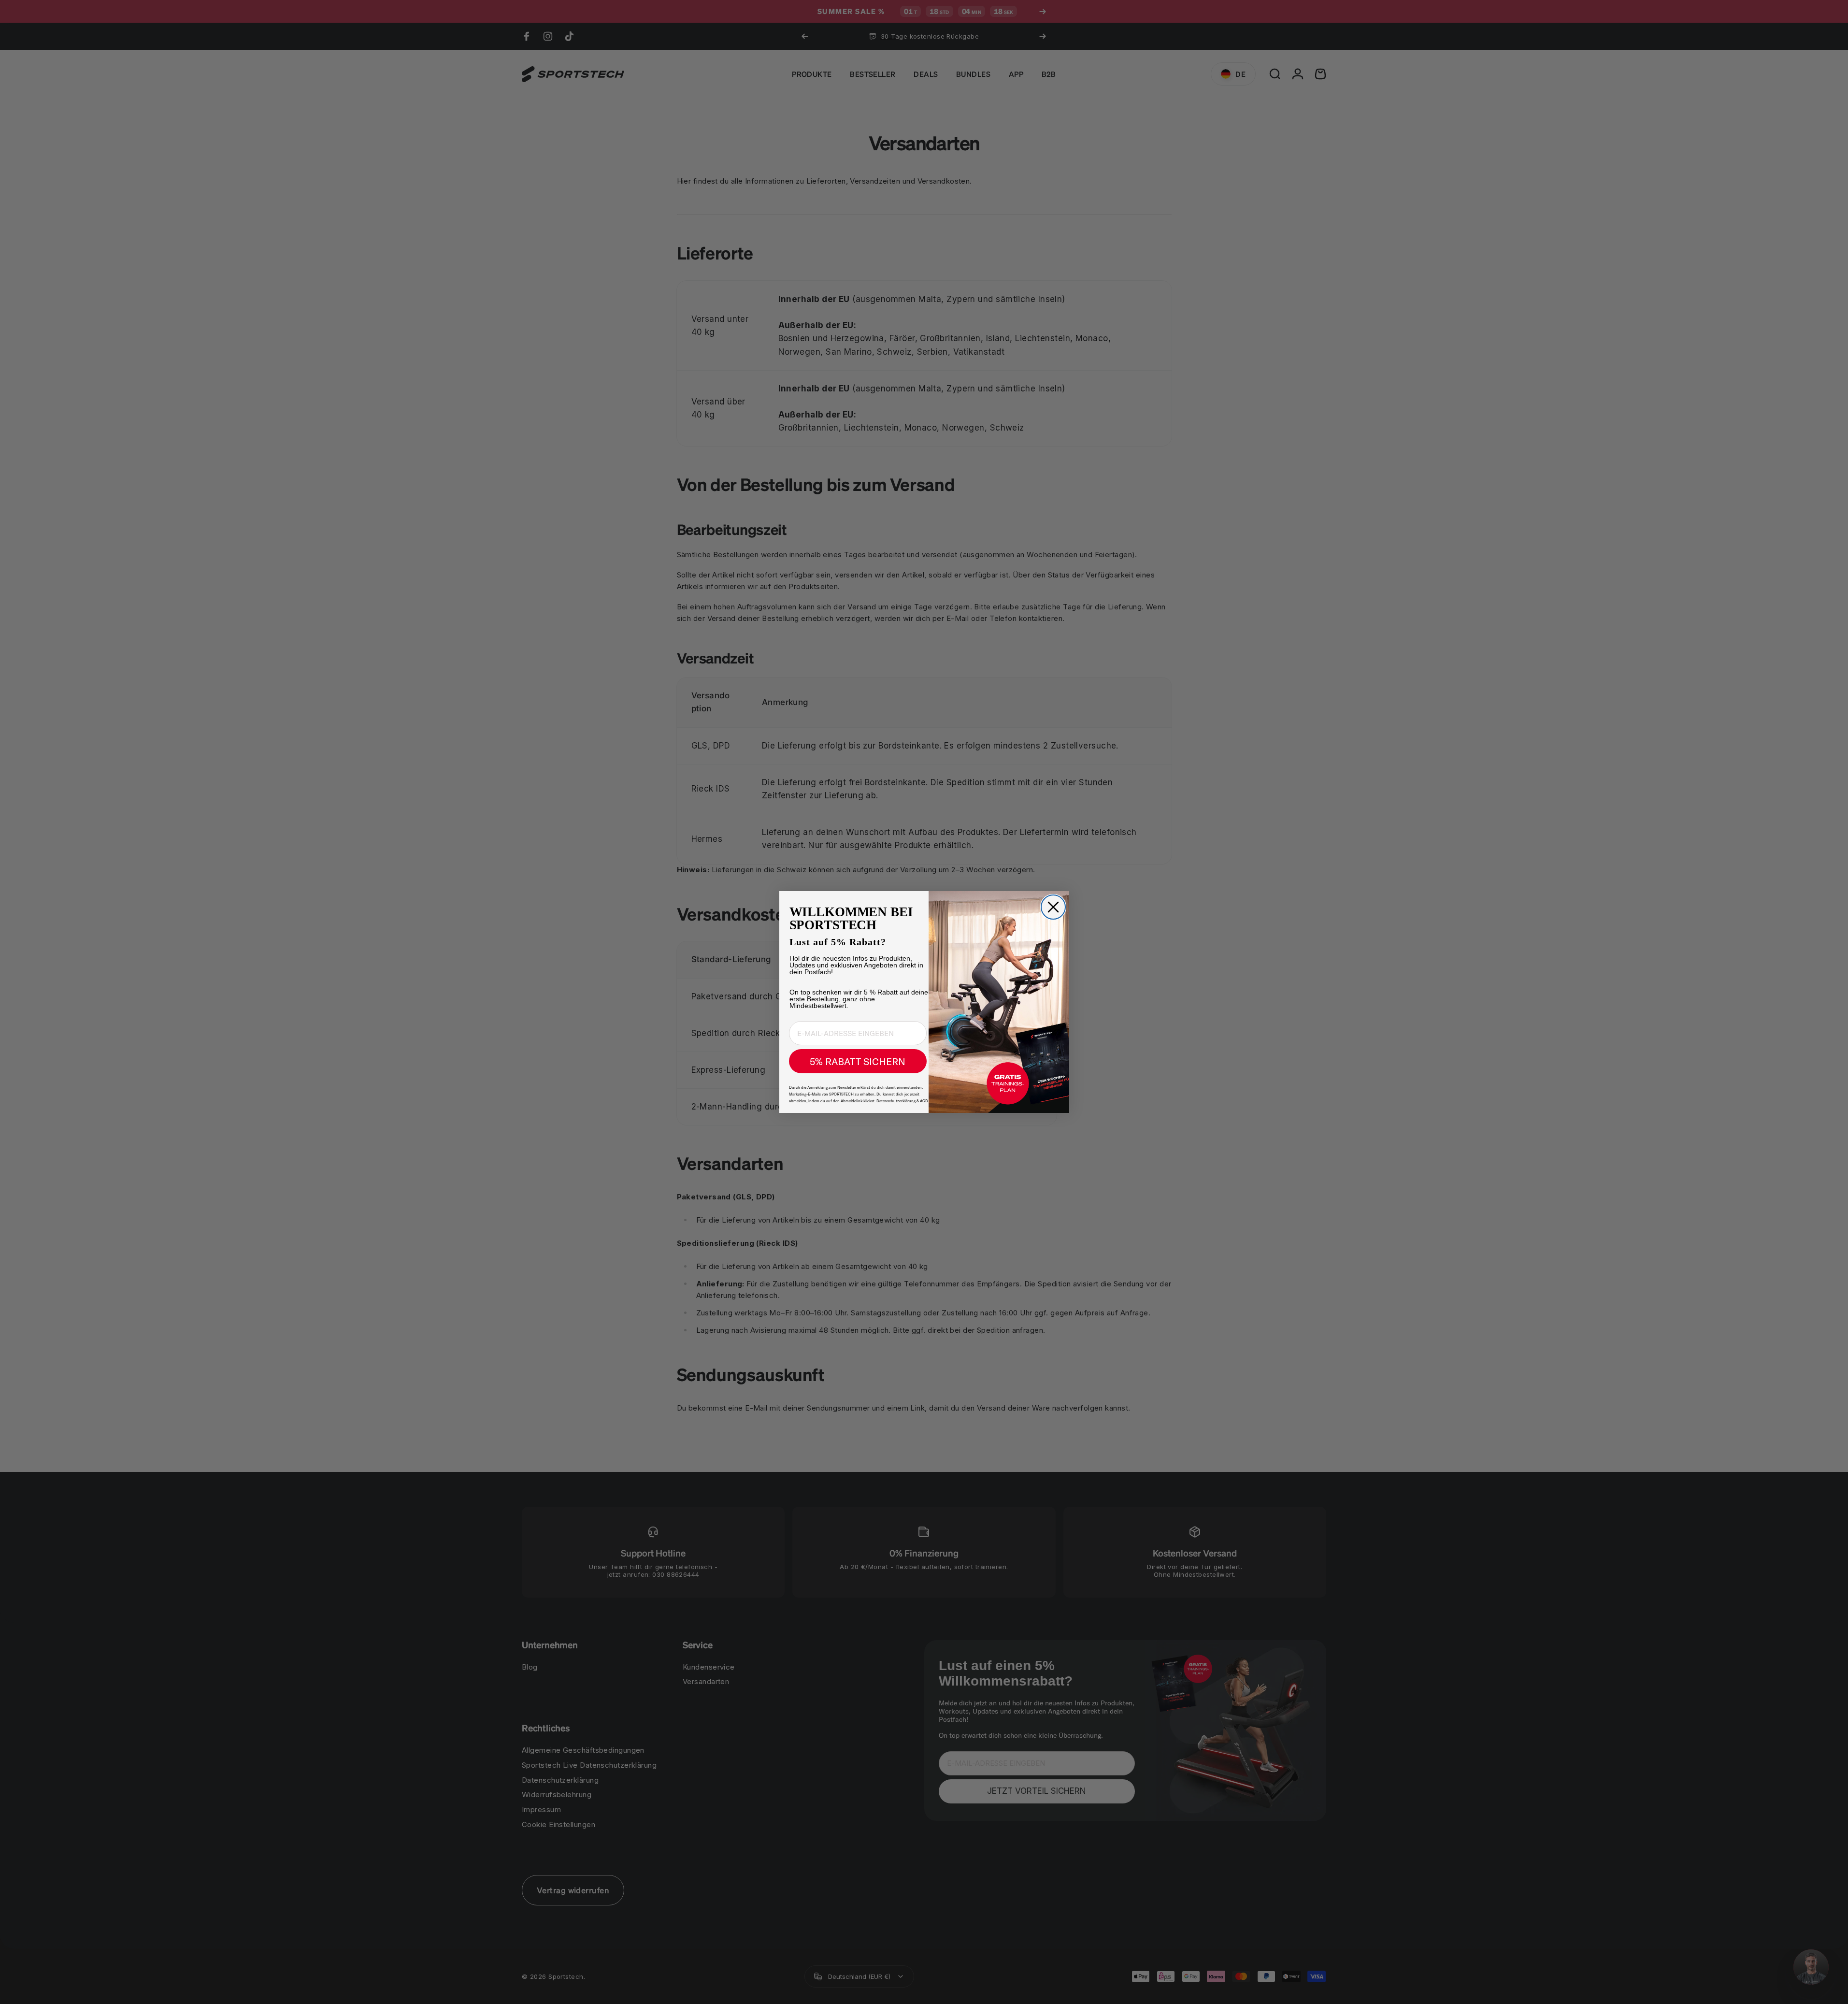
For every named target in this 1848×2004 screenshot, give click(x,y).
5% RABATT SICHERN (858, 1061)
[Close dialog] (1053, 907)
